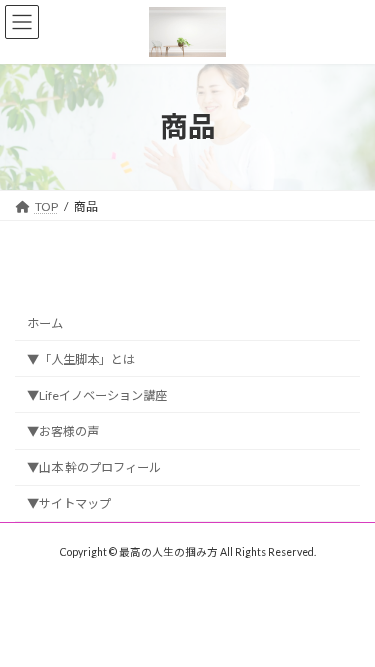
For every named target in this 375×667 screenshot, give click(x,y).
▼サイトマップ (69, 503)
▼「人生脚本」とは (81, 359)
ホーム (45, 323)
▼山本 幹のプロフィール (94, 467)
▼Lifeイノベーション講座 (97, 395)
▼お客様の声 (63, 431)
